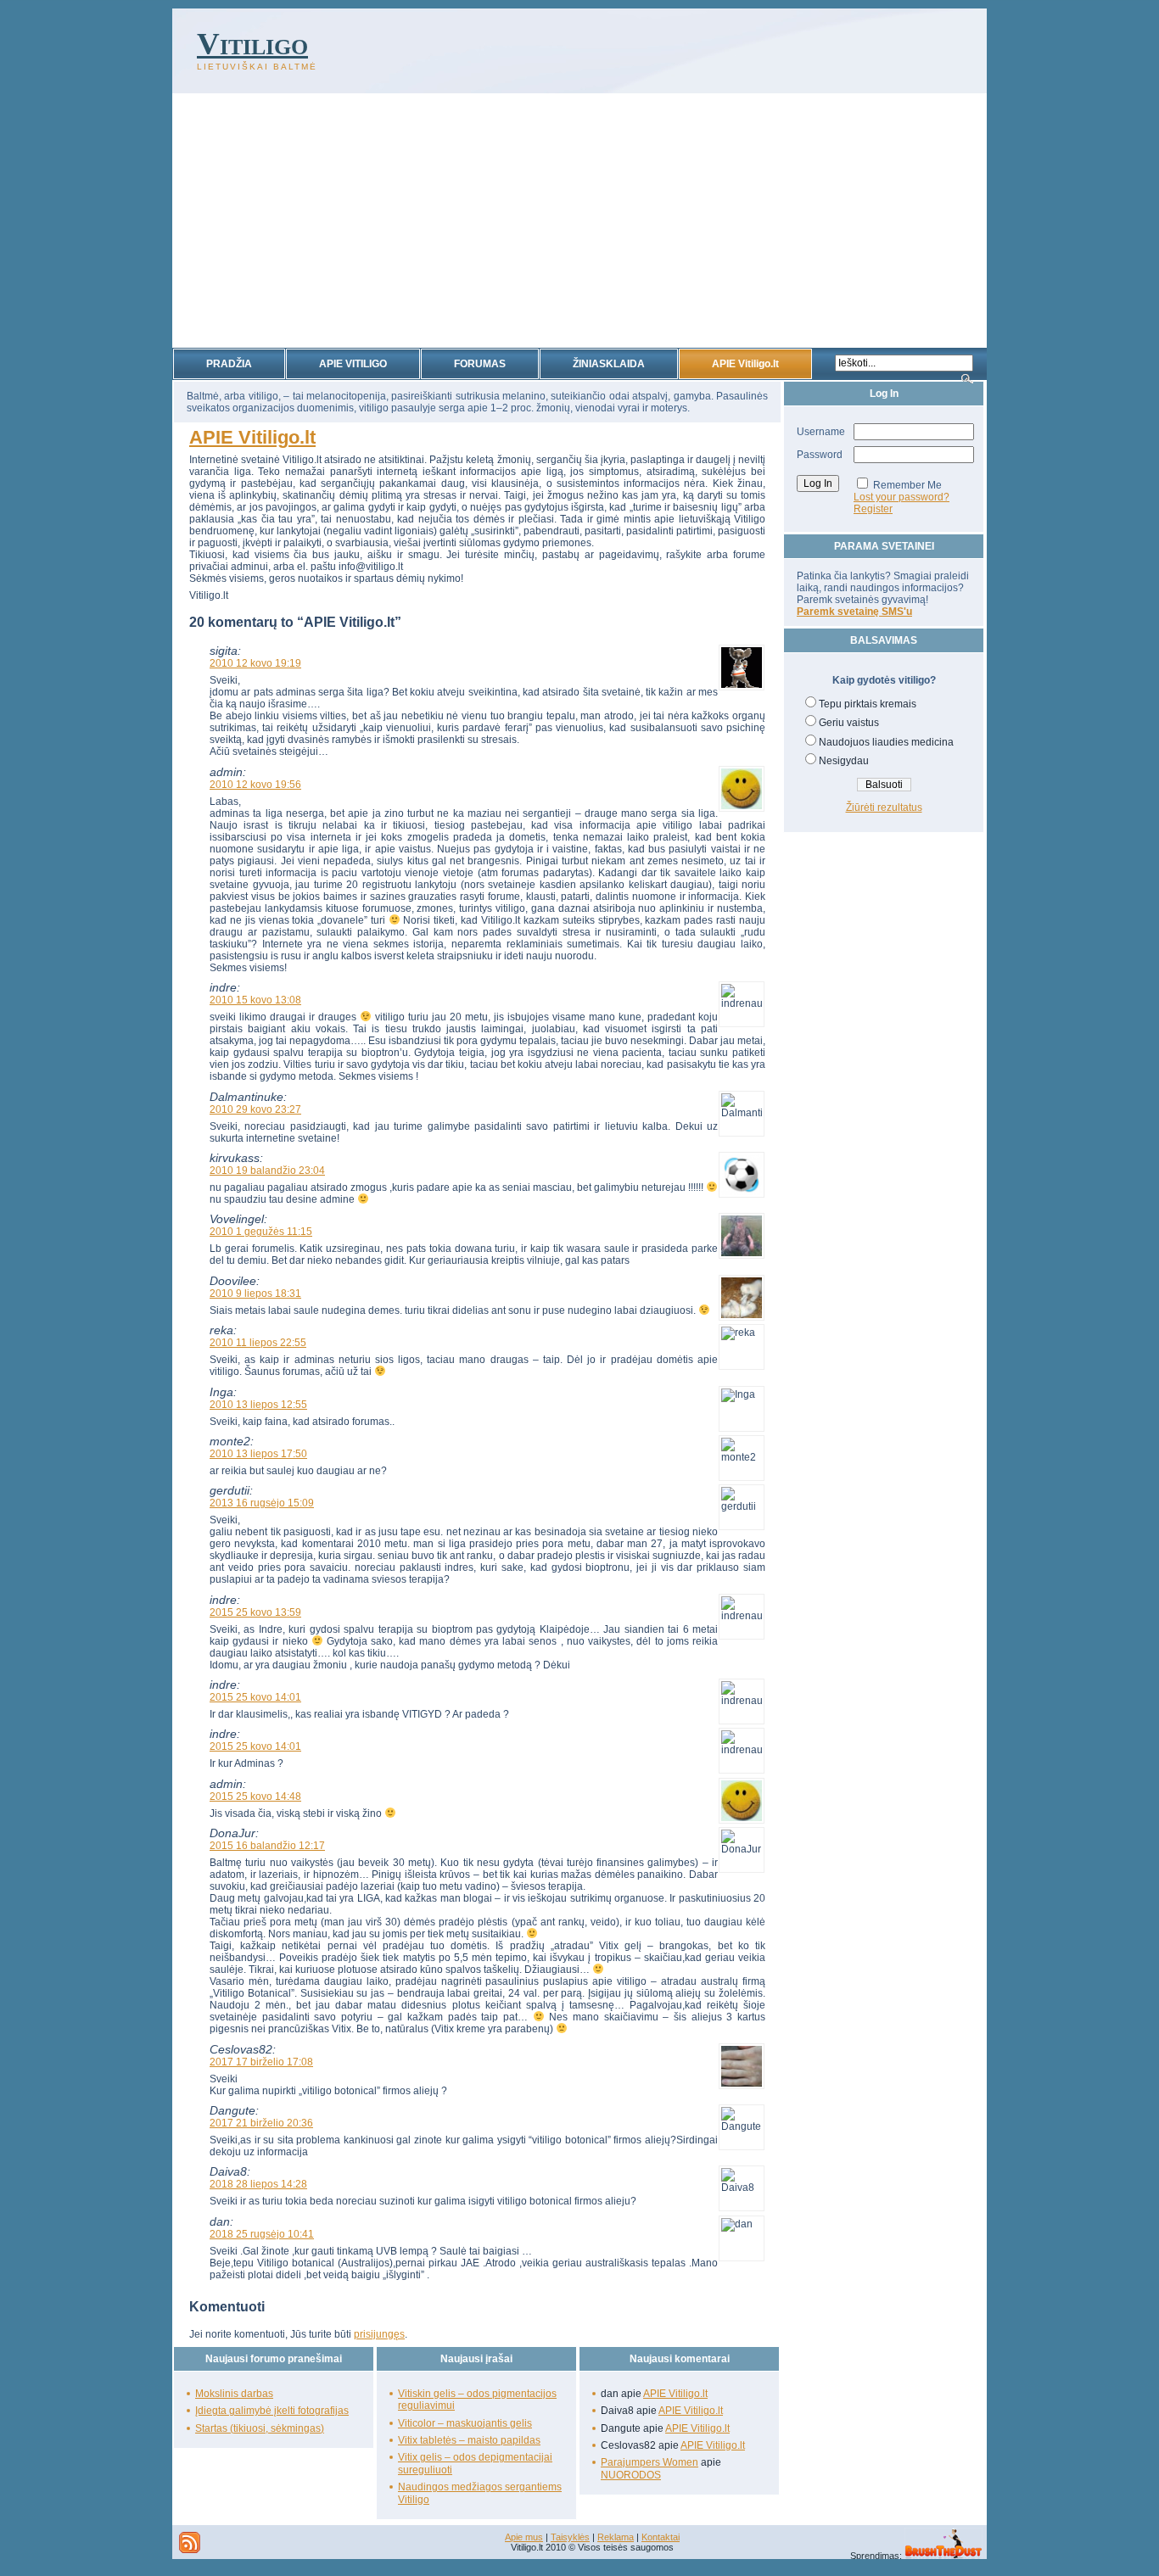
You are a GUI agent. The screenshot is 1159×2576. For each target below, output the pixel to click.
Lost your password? (901, 497)
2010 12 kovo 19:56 (255, 785)
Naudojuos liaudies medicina (886, 742)
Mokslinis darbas (234, 2394)
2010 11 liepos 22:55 (258, 1343)
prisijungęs (379, 2334)
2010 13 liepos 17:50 (258, 1454)
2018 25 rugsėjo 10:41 (262, 2234)
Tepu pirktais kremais (868, 704)
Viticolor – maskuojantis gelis (465, 2423)
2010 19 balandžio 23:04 (267, 1171)
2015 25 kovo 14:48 (255, 1796)
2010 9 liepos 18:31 (255, 1294)
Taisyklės (570, 2537)
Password (820, 455)
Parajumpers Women (649, 2462)
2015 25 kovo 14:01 (255, 1697)
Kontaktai (661, 2537)
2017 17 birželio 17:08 (261, 2062)
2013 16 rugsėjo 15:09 (262, 1503)
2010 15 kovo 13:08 (255, 1000)
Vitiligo (252, 44)
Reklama (616, 2537)
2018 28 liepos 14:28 (258, 2184)
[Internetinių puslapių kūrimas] (943, 2556)
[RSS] (190, 2542)
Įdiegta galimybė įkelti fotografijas (272, 2411)
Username (821, 432)
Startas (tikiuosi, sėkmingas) (260, 2428)
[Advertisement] (579, 221)
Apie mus (524, 2537)
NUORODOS (631, 2475)
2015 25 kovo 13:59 (255, 1612)
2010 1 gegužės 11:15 (261, 1232)
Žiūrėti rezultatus (884, 807)
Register (873, 509)
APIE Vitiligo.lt (252, 437)
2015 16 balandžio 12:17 (267, 1846)
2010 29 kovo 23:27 (255, 1109)
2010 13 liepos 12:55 (258, 1405)
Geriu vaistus (849, 723)
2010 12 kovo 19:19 (255, 663)
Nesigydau (844, 761)
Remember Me (907, 485)
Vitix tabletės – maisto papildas (469, 2440)
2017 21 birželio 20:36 (261, 2123)
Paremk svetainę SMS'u (854, 612)
